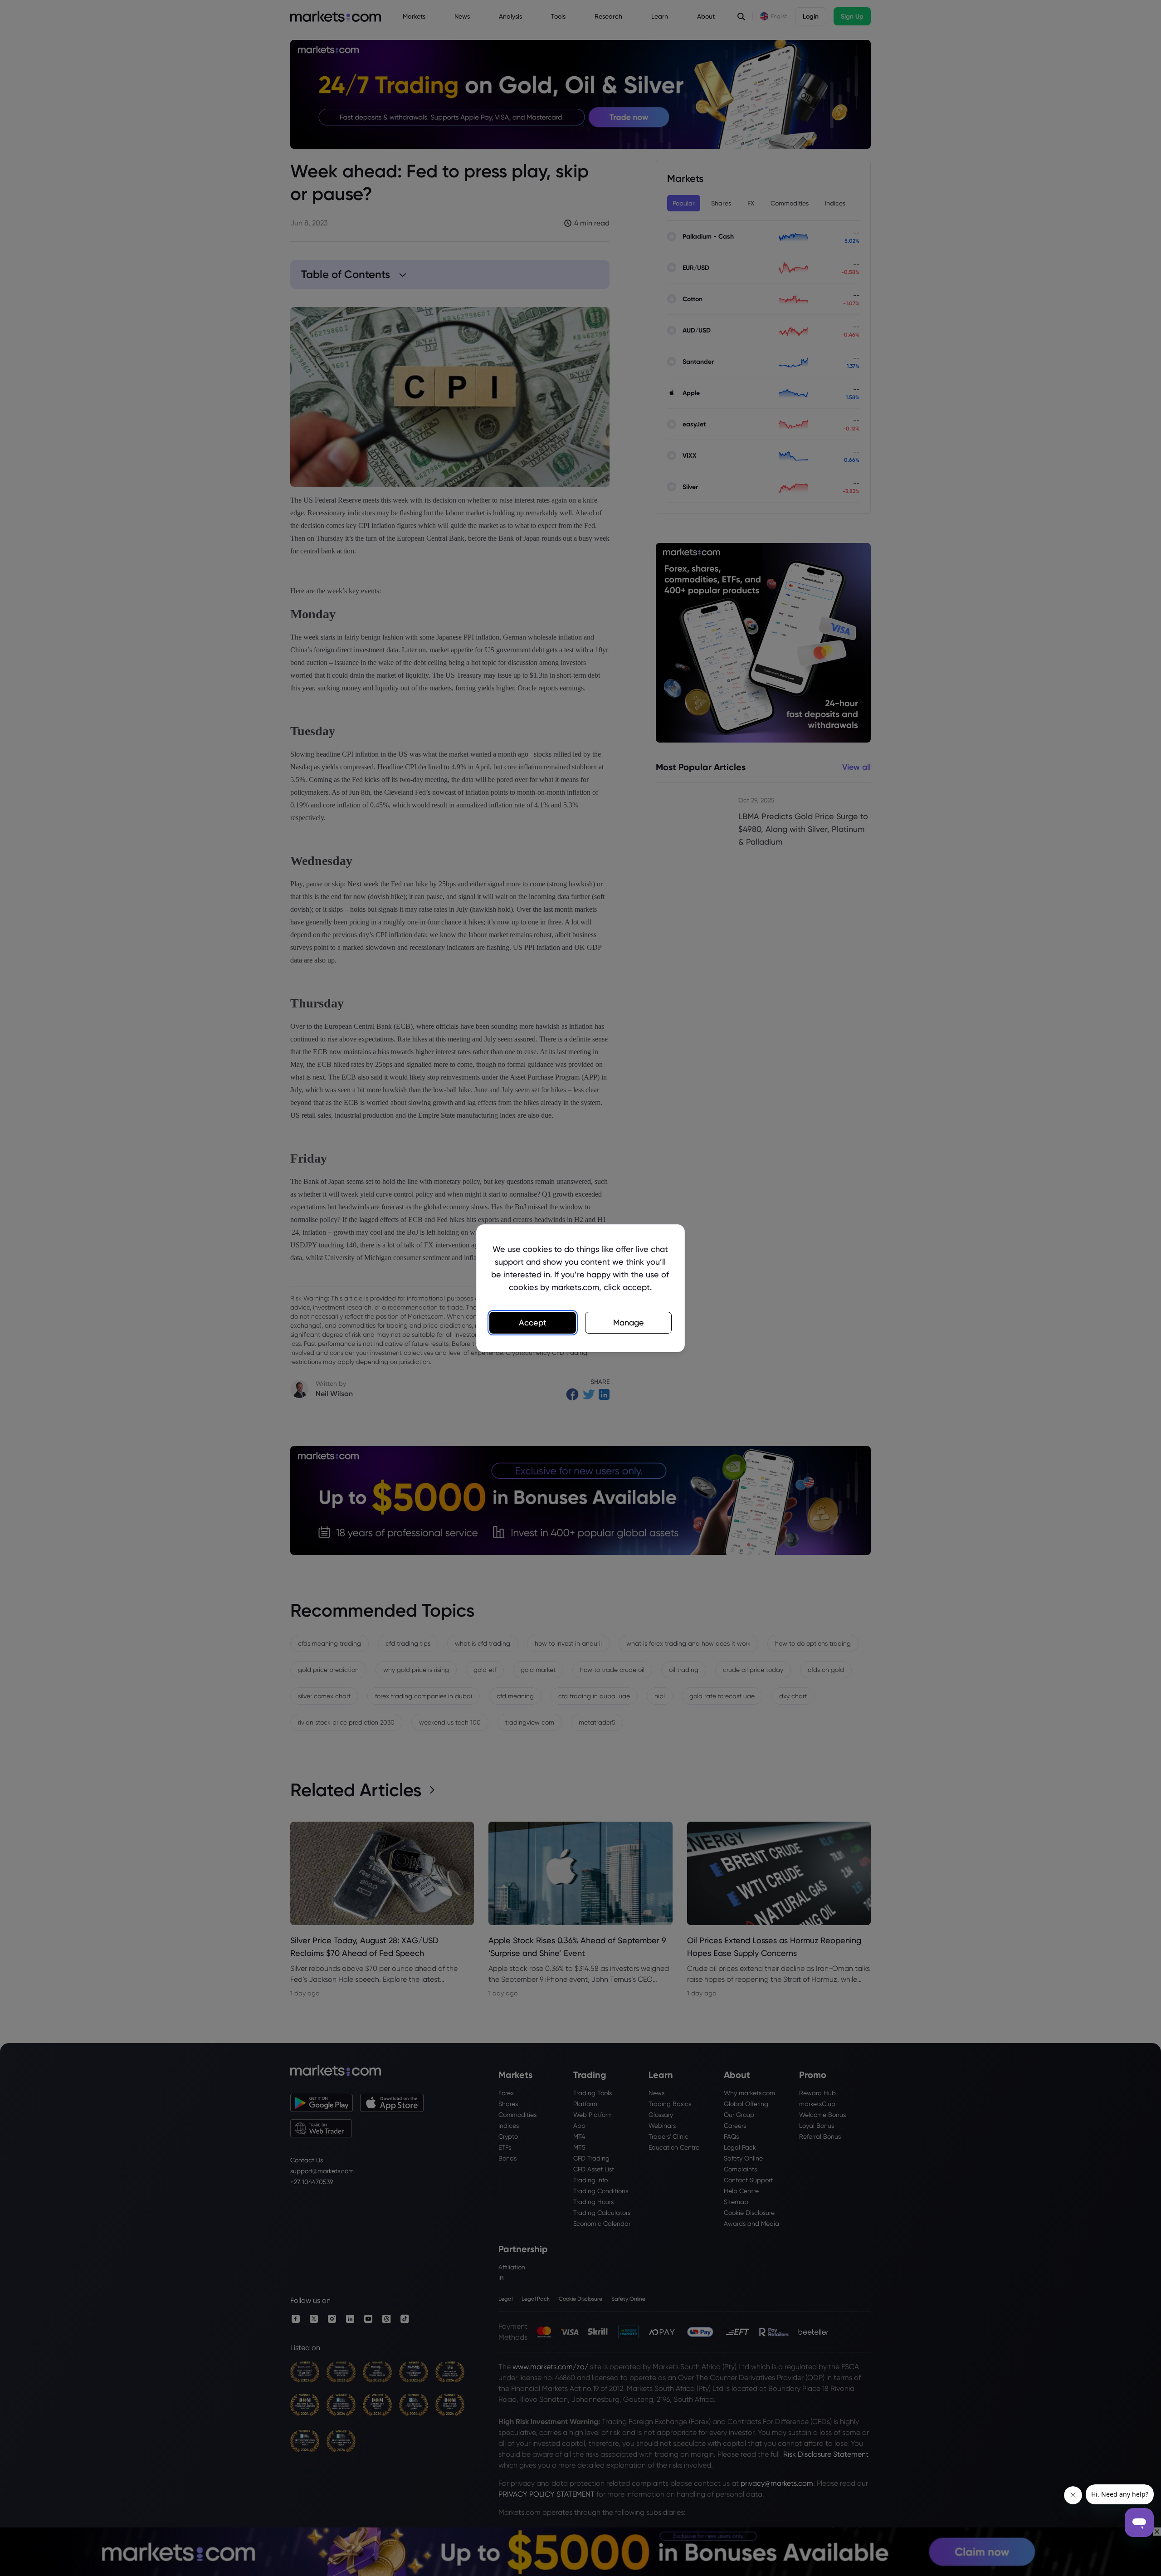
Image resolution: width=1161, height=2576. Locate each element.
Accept (533, 1322)
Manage (629, 1322)
